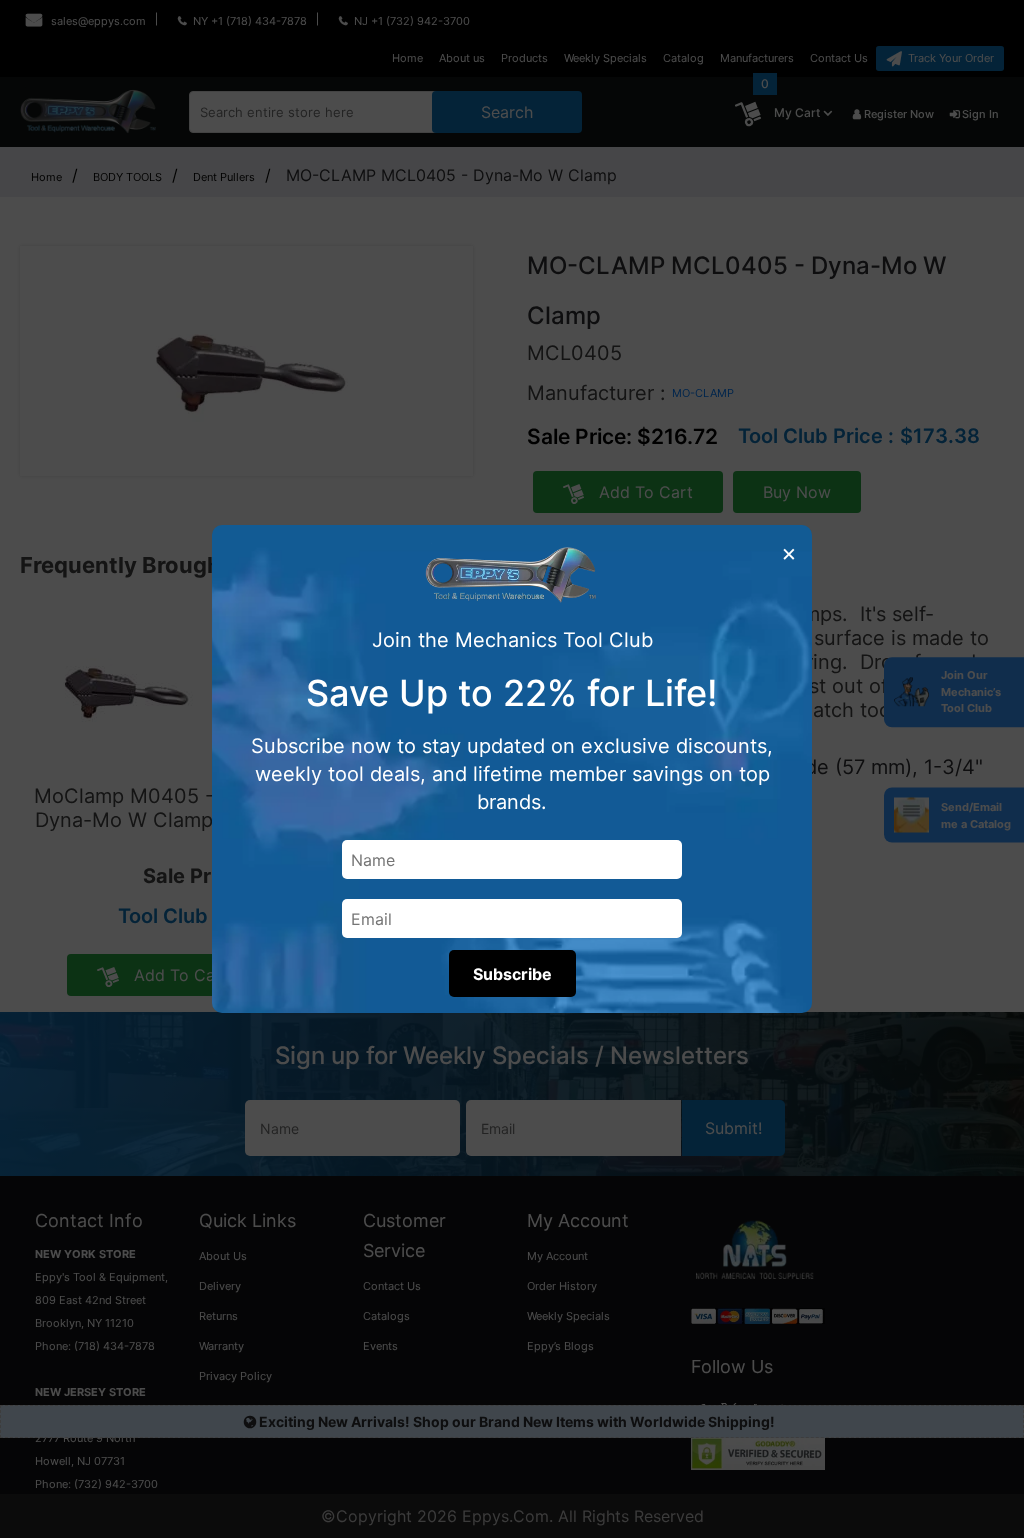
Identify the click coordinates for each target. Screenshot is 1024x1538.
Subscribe (512, 974)
